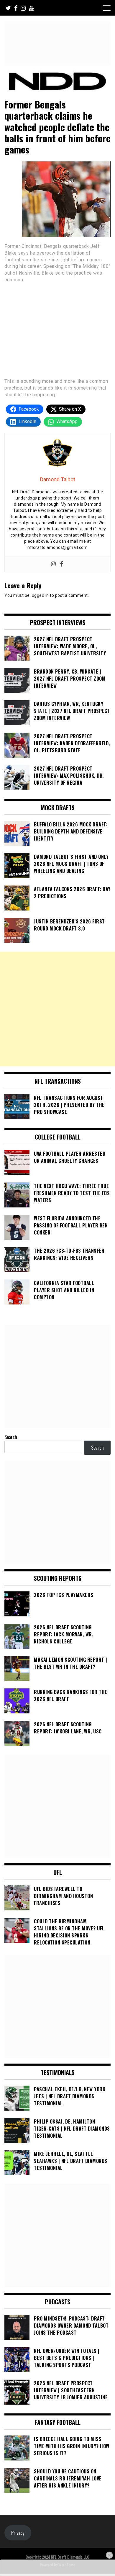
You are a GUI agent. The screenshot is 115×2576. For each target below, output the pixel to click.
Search (11, 1437)
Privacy (18, 2533)
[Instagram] (53, 564)
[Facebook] (62, 564)
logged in (40, 595)
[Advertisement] (57, 1009)
